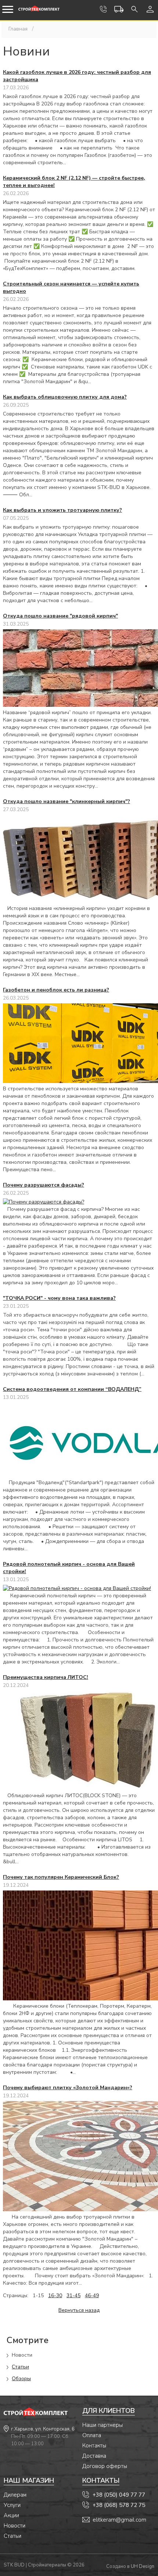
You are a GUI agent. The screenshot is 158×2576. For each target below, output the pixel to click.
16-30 (55, 2296)
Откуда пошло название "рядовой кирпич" (60, 616)
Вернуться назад (79, 2310)
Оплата (92, 2435)
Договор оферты (105, 2466)
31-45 (73, 2296)
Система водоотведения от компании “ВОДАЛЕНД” (72, 1389)
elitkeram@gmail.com (119, 2520)
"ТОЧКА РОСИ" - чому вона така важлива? (59, 1298)
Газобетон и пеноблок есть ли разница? (56, 990)
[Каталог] (8, 10)
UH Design (143, 2566)
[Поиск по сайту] (134, 9)
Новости (15, 2526)
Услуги (12, 2505)
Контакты (94, 2446)
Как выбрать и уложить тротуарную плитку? (62, 510)
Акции (11, 2515)
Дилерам (15, 2495)
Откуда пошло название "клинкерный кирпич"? (67, 801)
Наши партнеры (103, 2425)
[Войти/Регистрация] (150, 9)
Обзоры (21, 2379)
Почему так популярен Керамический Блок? (61, 1877)
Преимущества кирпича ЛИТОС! (46, 1677)
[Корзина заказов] (119, 9)
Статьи (20, 2367)
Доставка (94, 2456)
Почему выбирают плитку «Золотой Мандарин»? (68, 2088)
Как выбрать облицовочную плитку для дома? (65, 397)
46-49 (92, 2296)
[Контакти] (103, 9)
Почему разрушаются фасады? (44, 1185)
